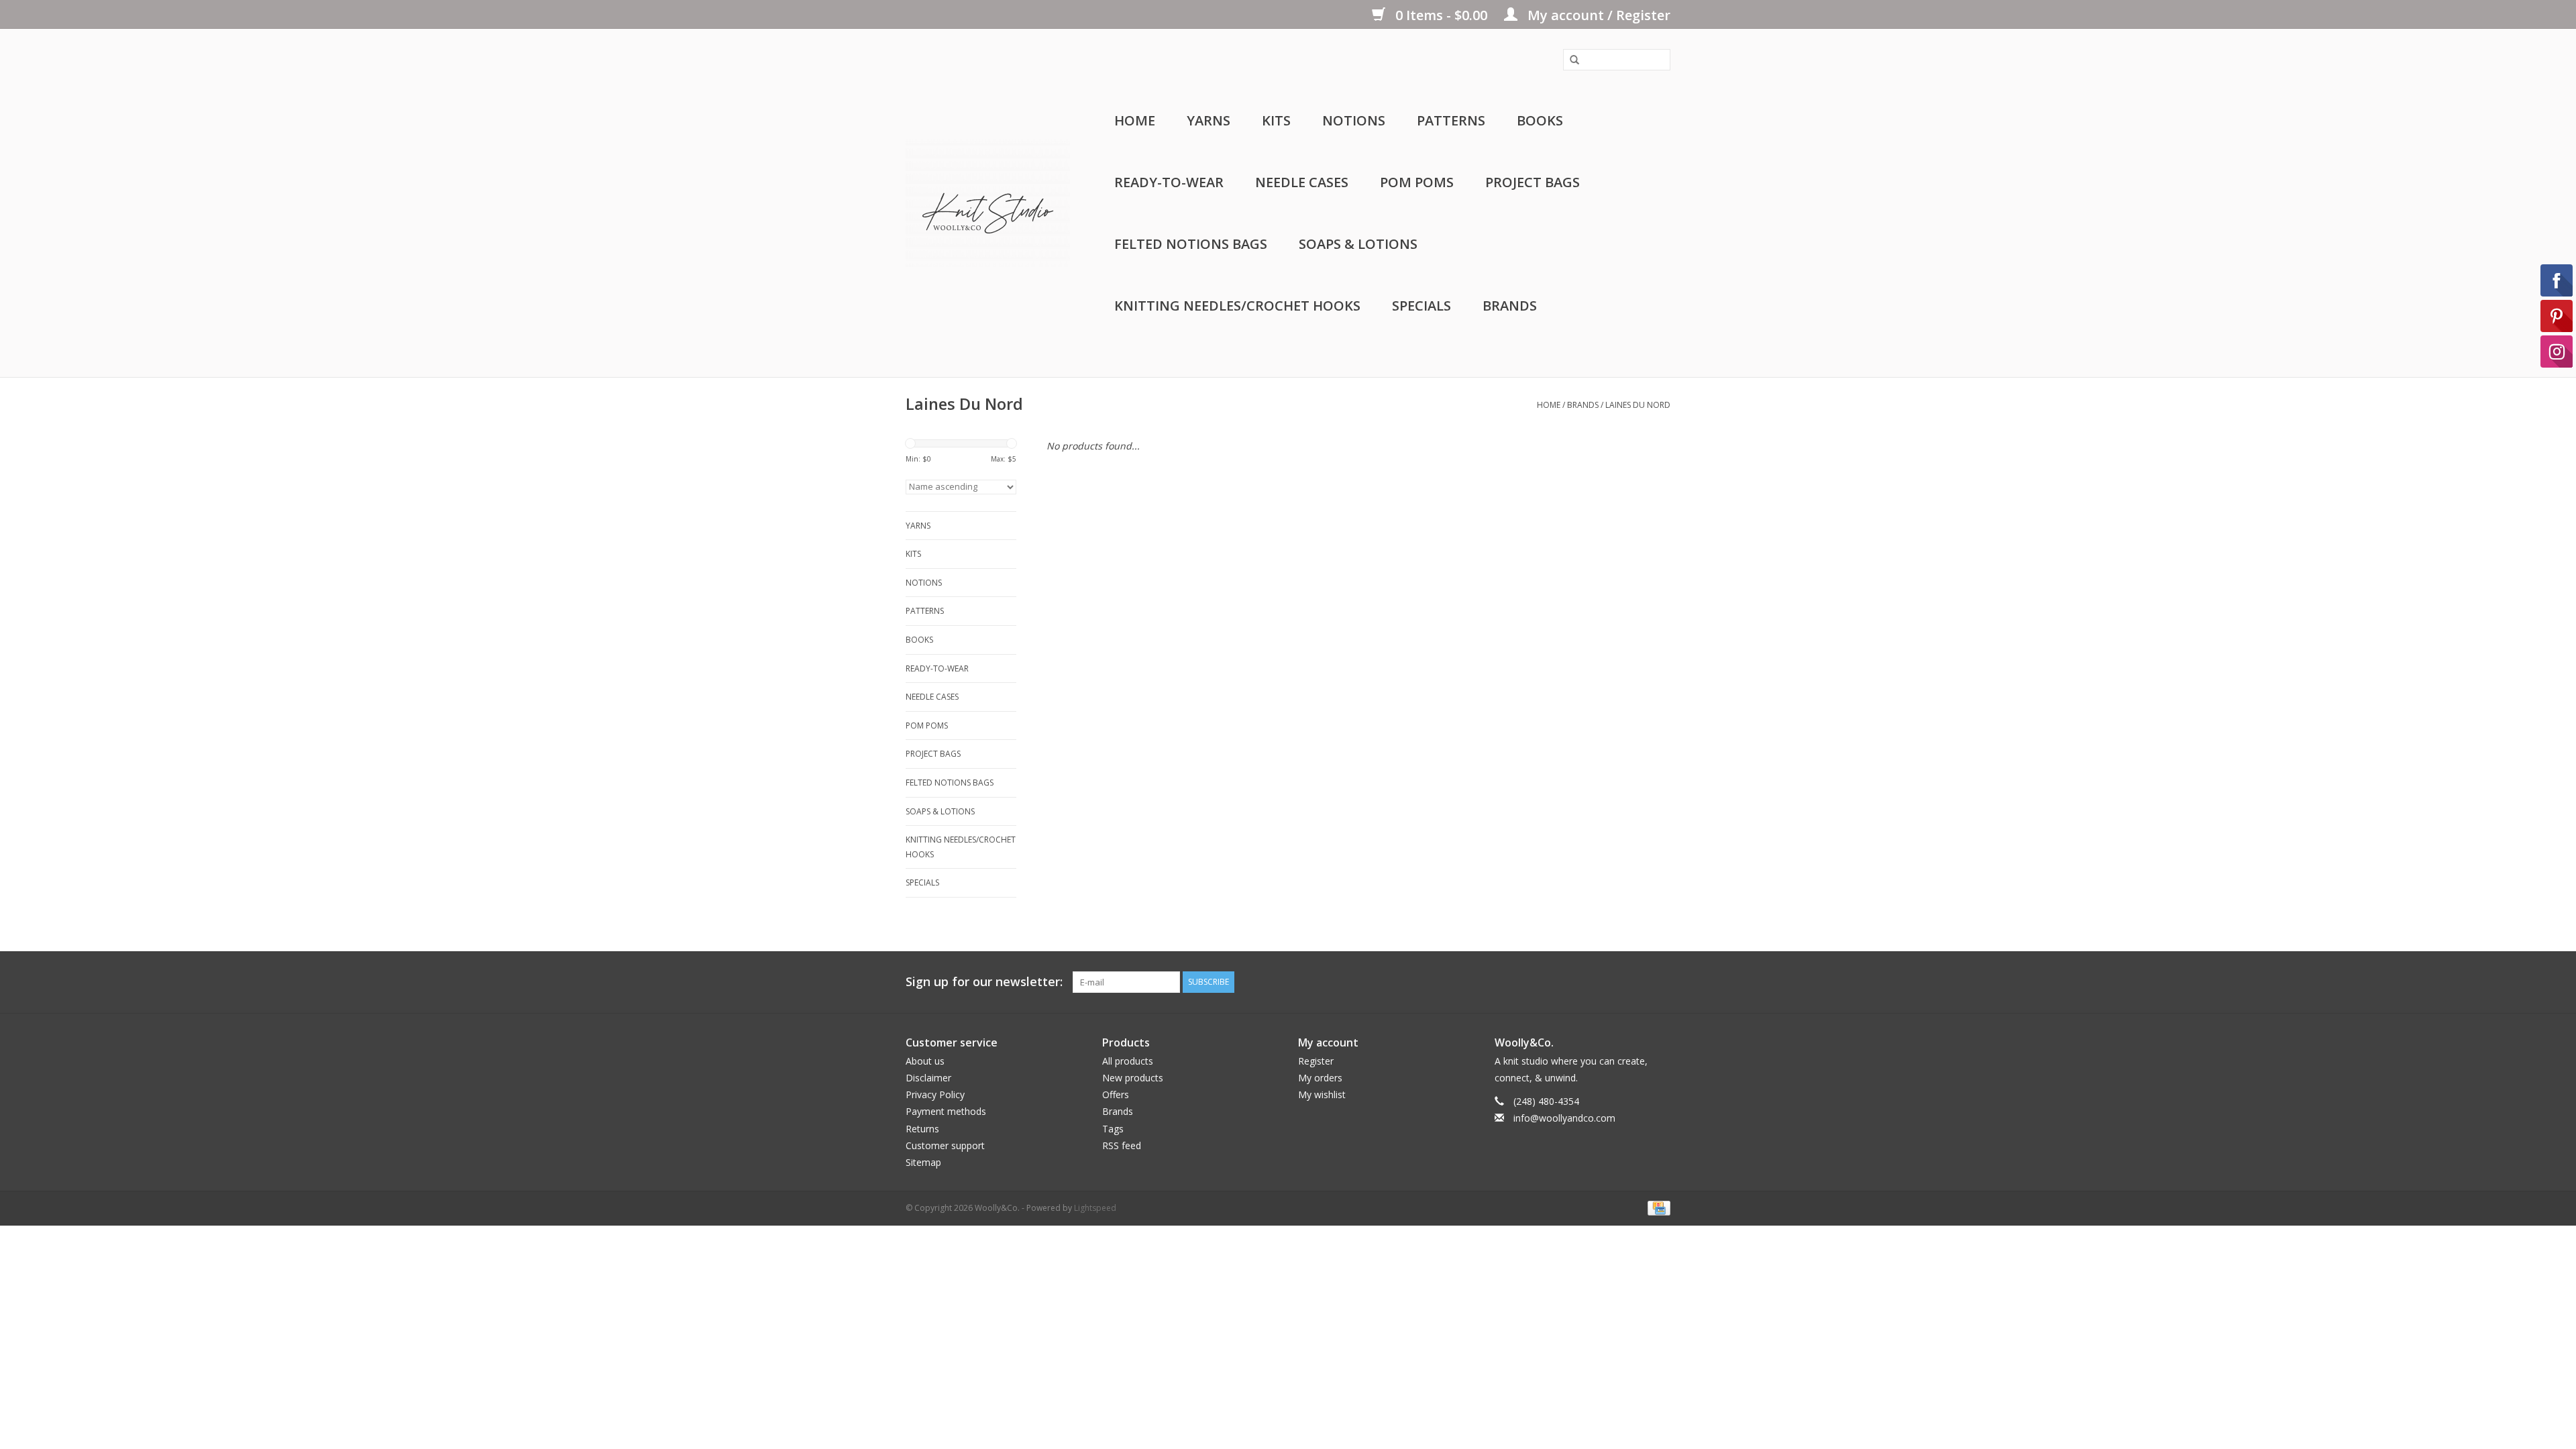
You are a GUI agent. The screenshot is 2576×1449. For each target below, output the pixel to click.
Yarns (1209, 120)
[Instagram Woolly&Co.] (1660, 982)
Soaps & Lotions (1358, 244)
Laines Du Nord (1638, 405)
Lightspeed (1095, 1208)
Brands (1510, 306)
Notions (1354, 120)
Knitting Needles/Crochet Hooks (1237, 306)
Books (1540, 120)
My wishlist (1322, 1094)
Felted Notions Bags (1191, 244)
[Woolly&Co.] (988, 203)
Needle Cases (1302, 182)
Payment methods (946, 1111)
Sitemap (923, 1162)
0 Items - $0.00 (1441, 15)
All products (1128, 1061)
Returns (922, 1129)
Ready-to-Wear (1169, 182)
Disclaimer (928, 1078)
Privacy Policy (935, 1094)
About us (925, 1061)
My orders (1320, 1078)
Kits (1276, 120)
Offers (1116, 1094)
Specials (1421, 306)
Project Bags (1533, 182)
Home (1135, 120)
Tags (1113, 1129)
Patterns (1451, 120)
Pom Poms (1417, 182)
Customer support (945, 1145)
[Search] (1570, 60)
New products (1133, 1078)
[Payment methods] (1657, 1207)
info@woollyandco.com (1564, 1118)
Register (1316, 1061)
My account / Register (1597, 15)
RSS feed (1122, 1145)
